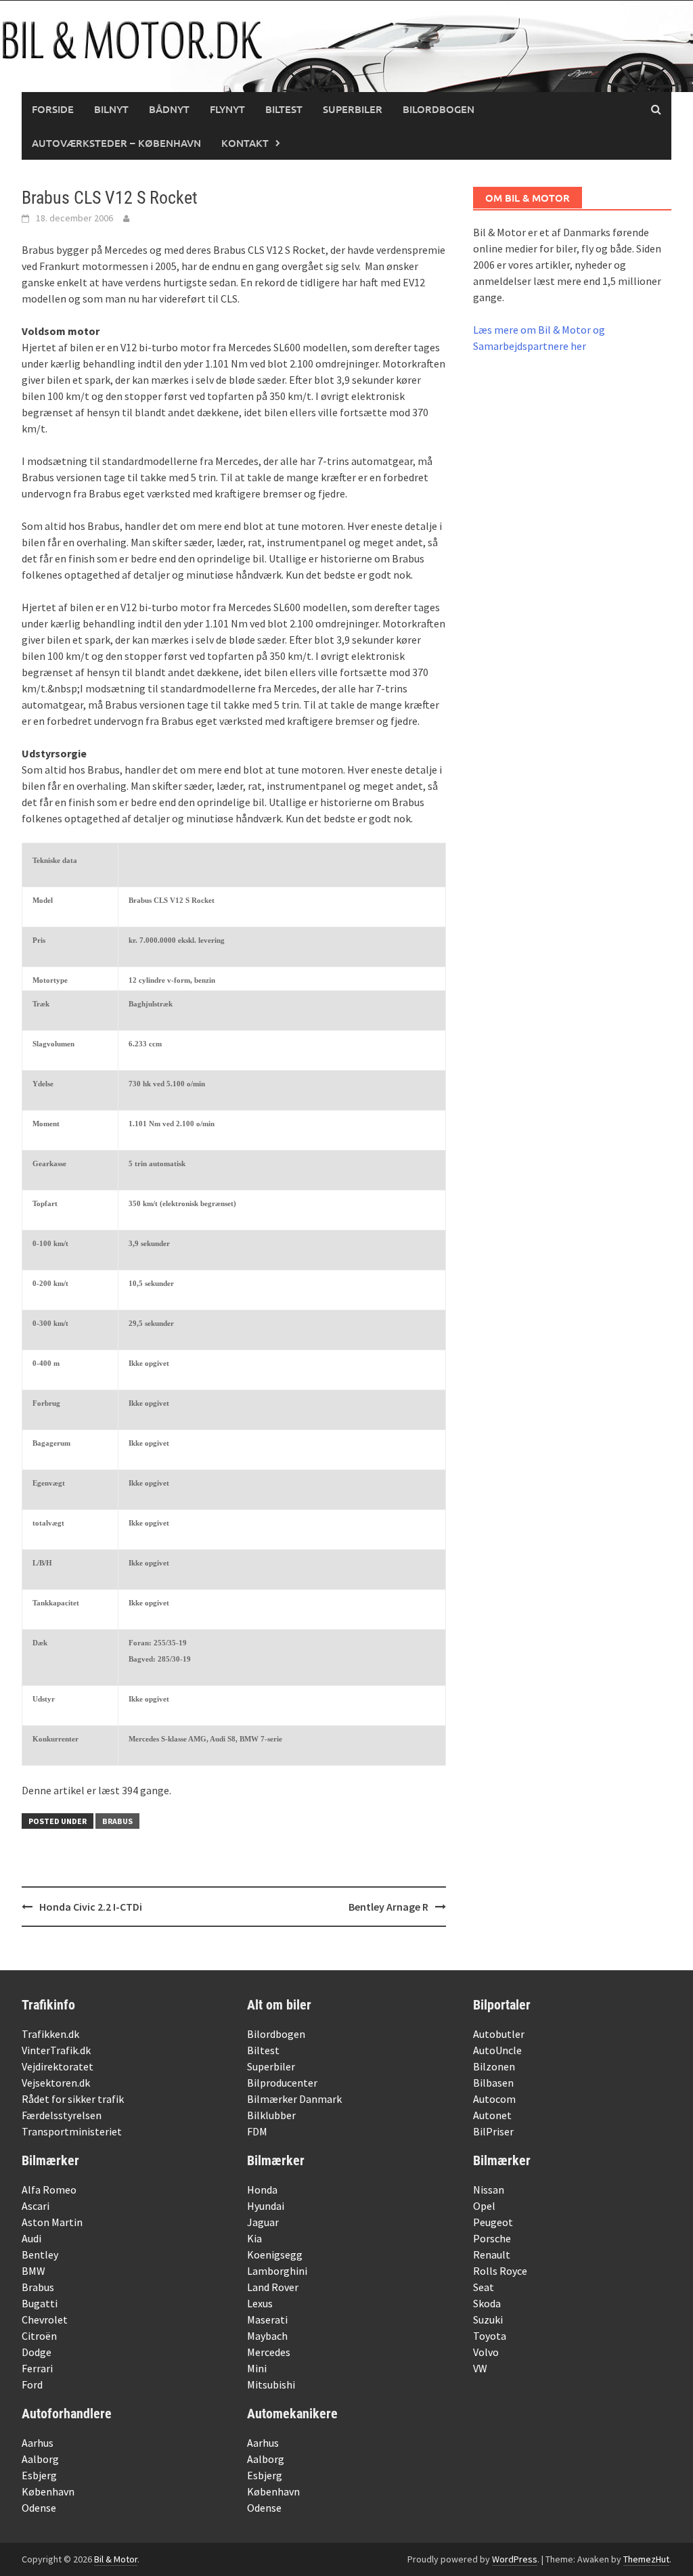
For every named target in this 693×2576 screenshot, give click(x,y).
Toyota (490, 2336)
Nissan (489, 2190)
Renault (492, 2255)
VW (480, 2368)
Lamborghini (277, 2271)
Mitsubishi (271, 2384)
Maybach (267, 2336)
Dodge (37, 2352)
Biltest (284, 109)
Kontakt (245, 143)
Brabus (117, 1821)
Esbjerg (39, 2475)
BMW (33, 2271)
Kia (254, 2238)
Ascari (36, 2206)
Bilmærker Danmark (294, 2099)
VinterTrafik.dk (56, 2050)
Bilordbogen (439, 109)
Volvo (486, 2352)
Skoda (487, 2303)
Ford (32, 2384)
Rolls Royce (500, 2271)
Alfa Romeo (49, 2190)
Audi (31, 2238)
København (48, 2491)
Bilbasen (493, 2083)
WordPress (515, 2559)
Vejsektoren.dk (56, 2083)
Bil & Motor (116, 2559)
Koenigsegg (275, 2255)
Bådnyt (169, 109)
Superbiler (353, 109)
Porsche (492, 2238)
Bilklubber (271, 2115)
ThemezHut (646, 2559)
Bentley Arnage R (388, 1907)
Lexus (260, 2303)
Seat (484, 2287)
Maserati (267, 2319)
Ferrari (37, 2368)
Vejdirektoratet (58, 2066)
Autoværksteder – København (116, 143)
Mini (257, 2368)
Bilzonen (494, 2066)
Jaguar (263, 2222)
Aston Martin (52, 2222)
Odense (39, 2508)
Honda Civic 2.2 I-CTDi (91, 1907)
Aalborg (40, 2459)
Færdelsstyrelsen (62, 2115)
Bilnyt (111, 109)
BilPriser (493, 2131)
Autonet (492, 2115)
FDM (257, 2131)
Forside (53, 109)
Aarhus (38, 2443)
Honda (262, 2190)
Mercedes (269, 2352)
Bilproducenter (282, 2083)
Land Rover (273, 2287)
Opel (484, 2206)
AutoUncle (497, 2050)
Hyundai (266, 2206)
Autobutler (499, 2034)
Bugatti (40, 2303)
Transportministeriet (72, 2131)
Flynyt (227, 109)
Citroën (39, 2336)
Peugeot (493, 2222)
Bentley (40, 2255)
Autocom (494, 2099)
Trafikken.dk (50, 2034)
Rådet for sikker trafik (73, 2099)
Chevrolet (45, 2319)
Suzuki (488, 2319)
